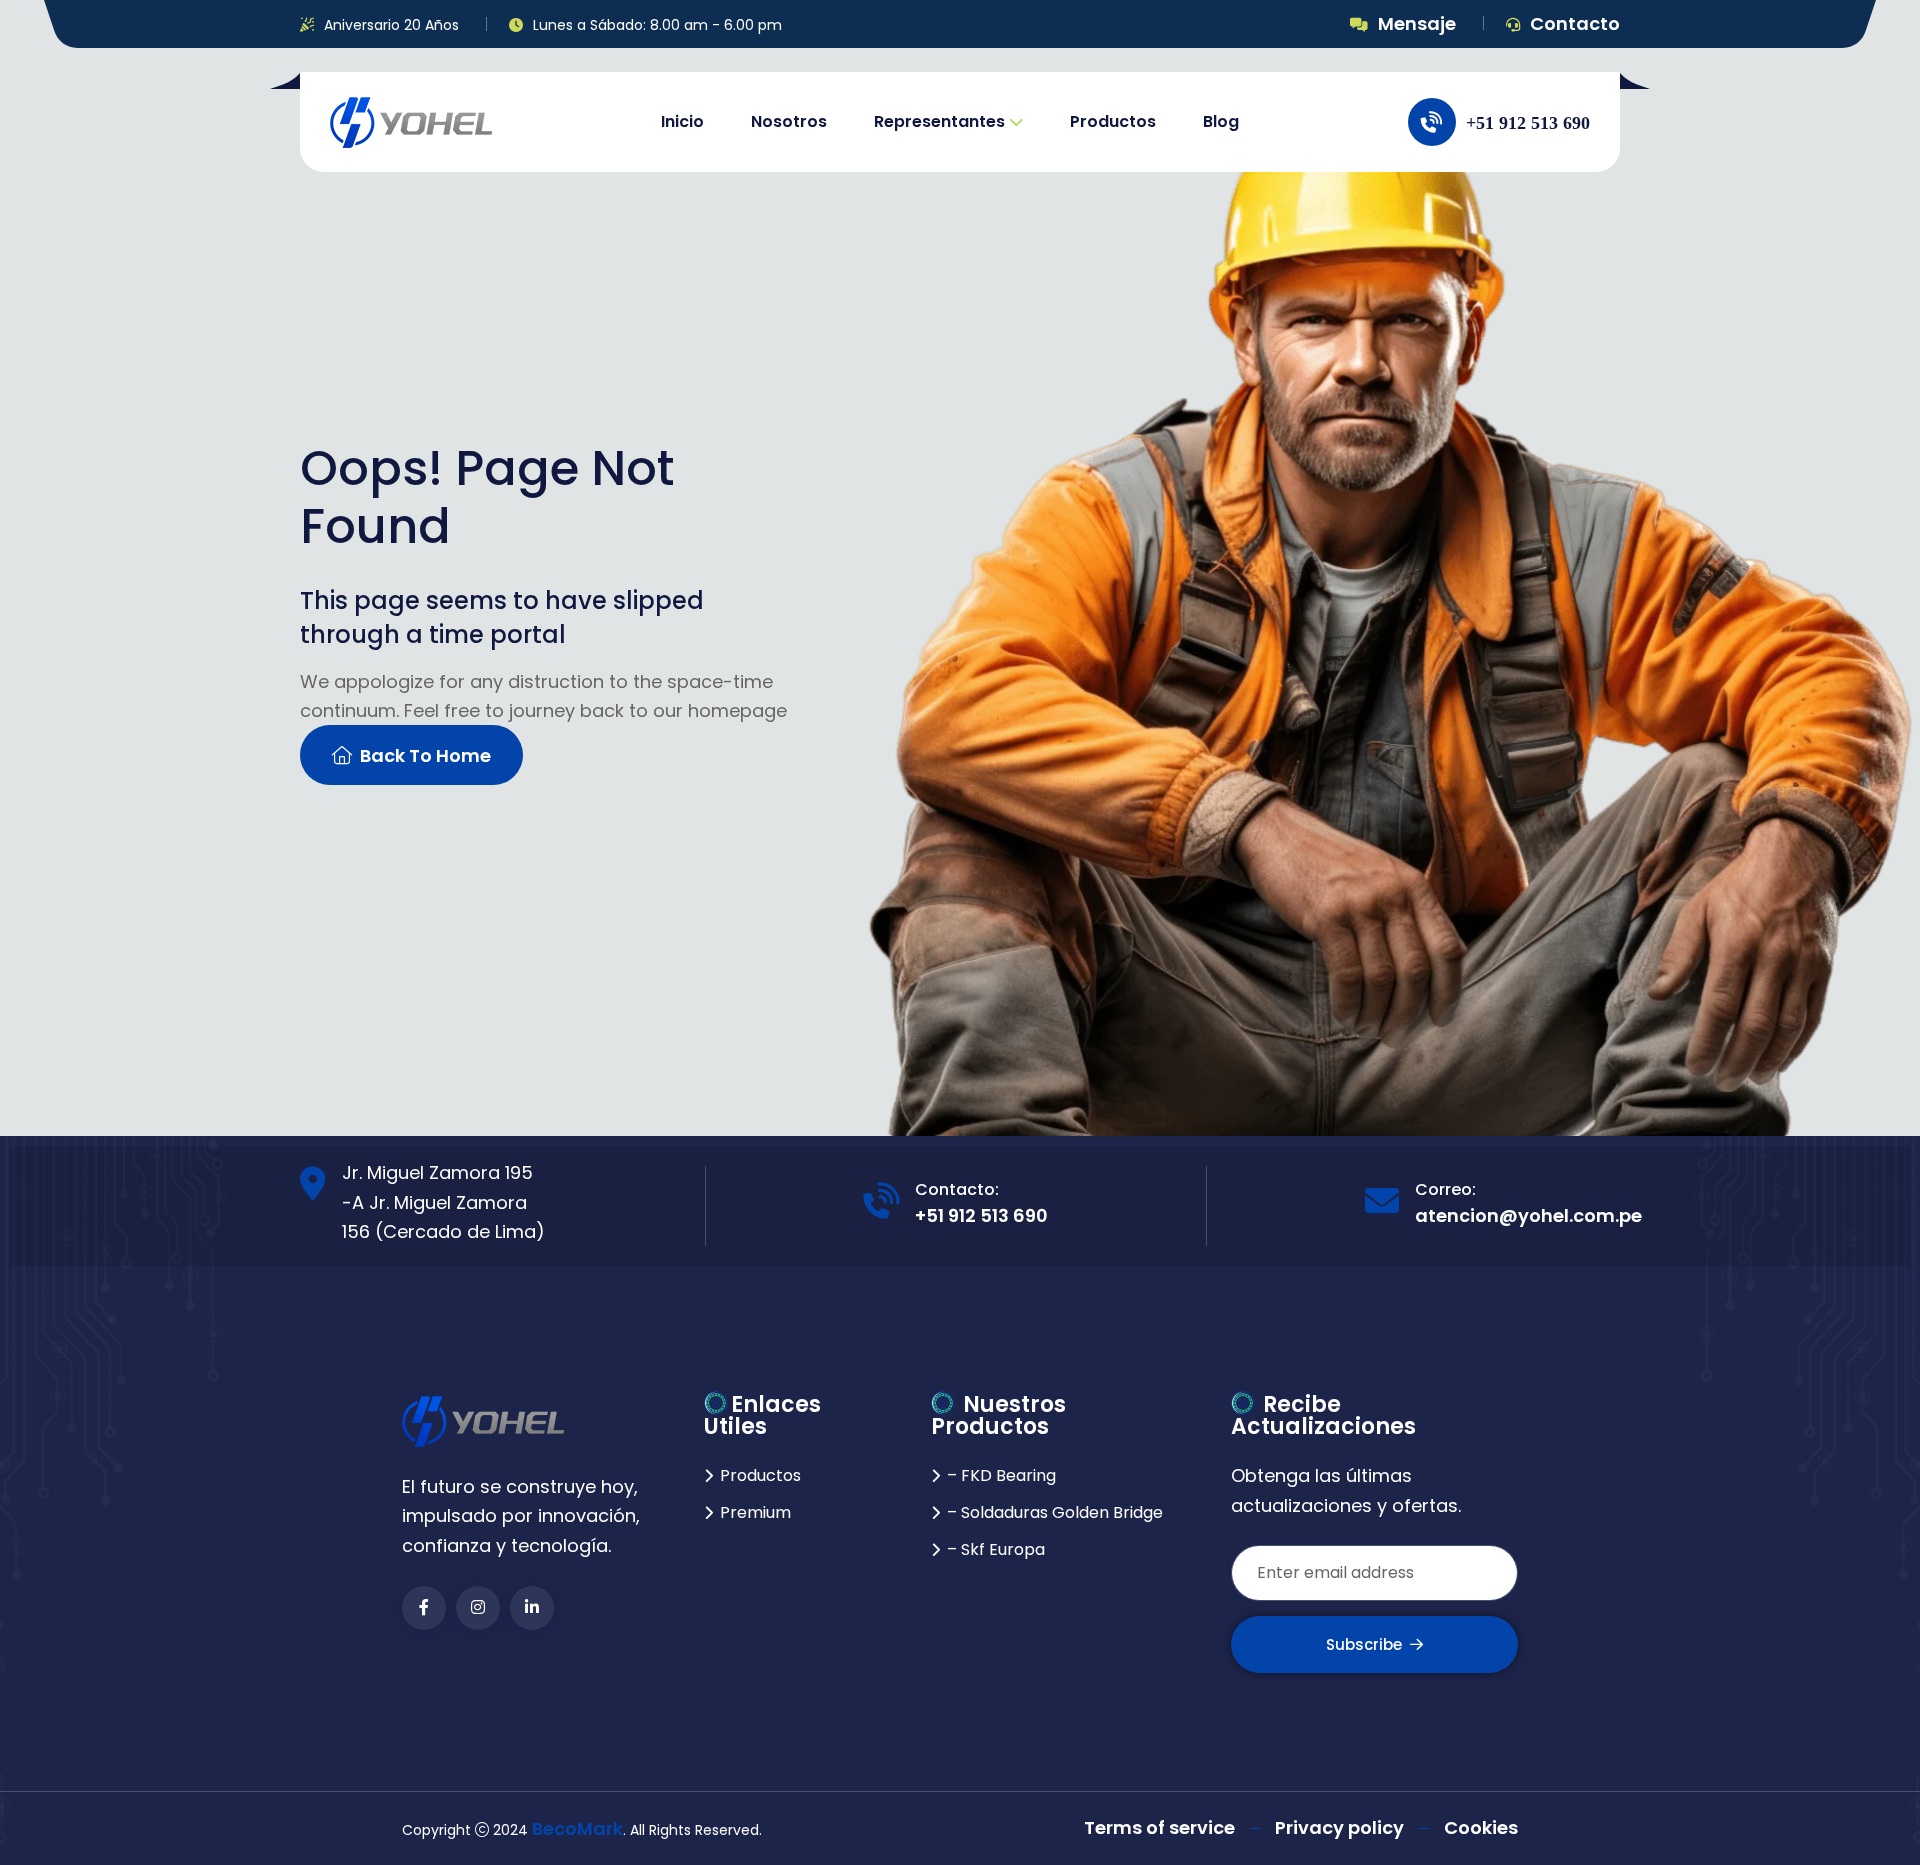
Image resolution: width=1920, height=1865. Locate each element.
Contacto (1575, 23)
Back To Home (425, 755)
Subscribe (1364, 1644)
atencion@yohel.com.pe (1528, 1215)
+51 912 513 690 (981, 1215)
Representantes (939, 121)
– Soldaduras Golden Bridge (1055, 1512)
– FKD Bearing (1001, 1475)
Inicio (682, 121)
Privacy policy (1339, 1827)
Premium (755, 1512)
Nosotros (789, 121)
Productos (1113, 121)
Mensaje (1417, 23)
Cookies (1481, 1827)
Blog (1221, 121)
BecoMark (577, 1828)
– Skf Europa (996, 1549)
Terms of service (1159, 1827)
